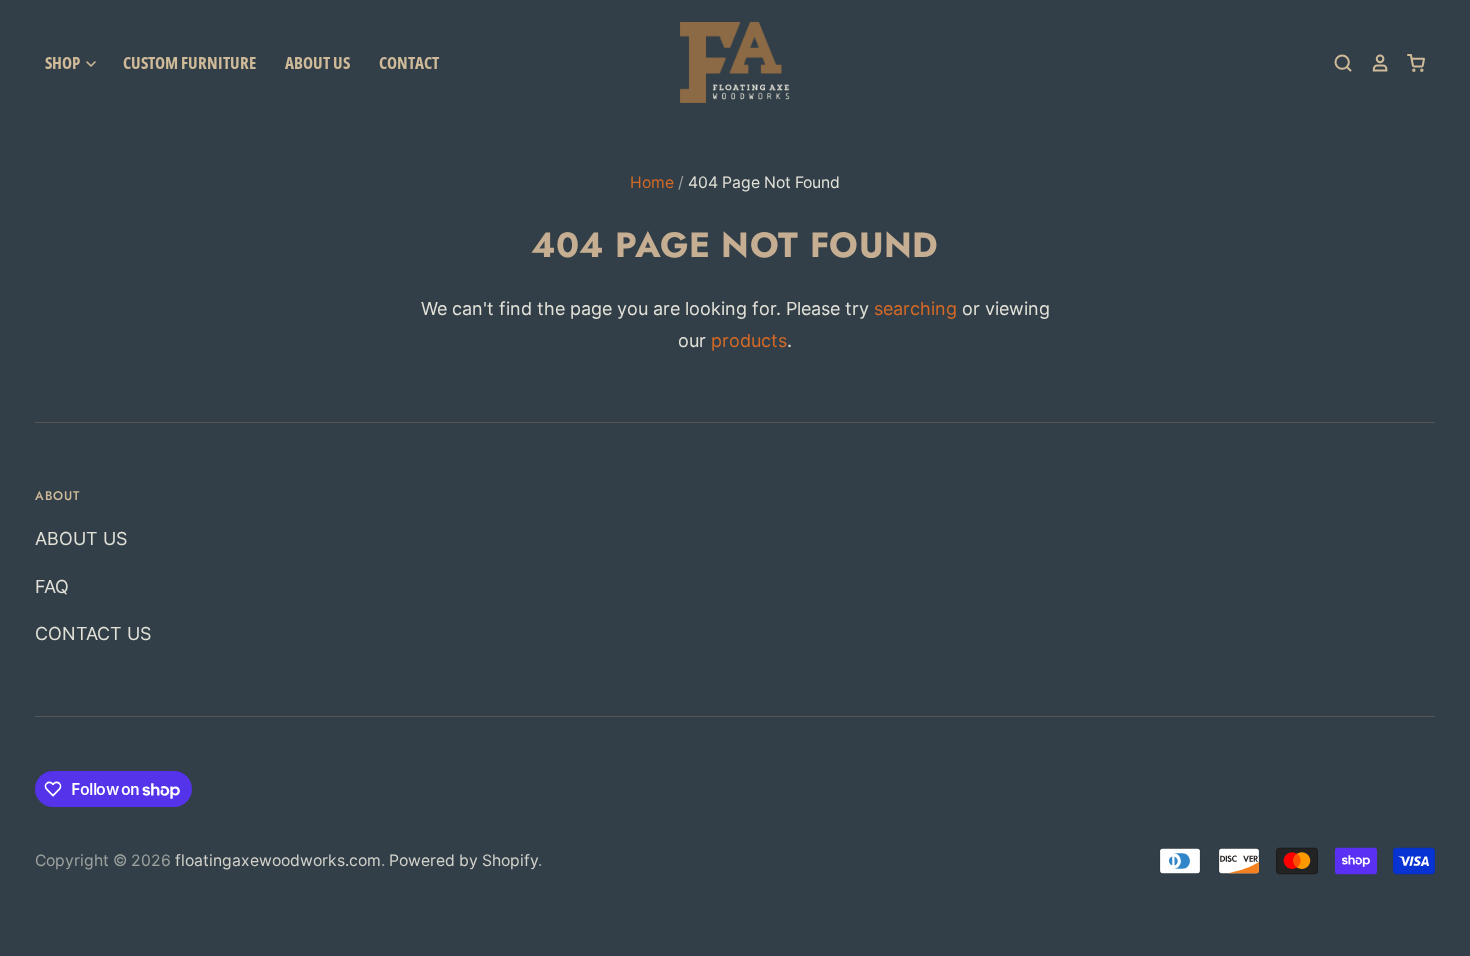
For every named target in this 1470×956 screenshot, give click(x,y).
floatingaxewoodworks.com (278, 860)
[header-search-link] (1335, 63)
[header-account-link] (1371, 63)
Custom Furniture (189, 62)
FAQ (52, 586)
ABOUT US (81, 538)
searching (915, 308)
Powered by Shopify (463, 860)
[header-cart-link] (1408, 63)
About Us (317, 62)
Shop (64, 62)
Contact (409, 62)
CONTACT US (93, 633)
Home (652, 182)
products (749, 340)
